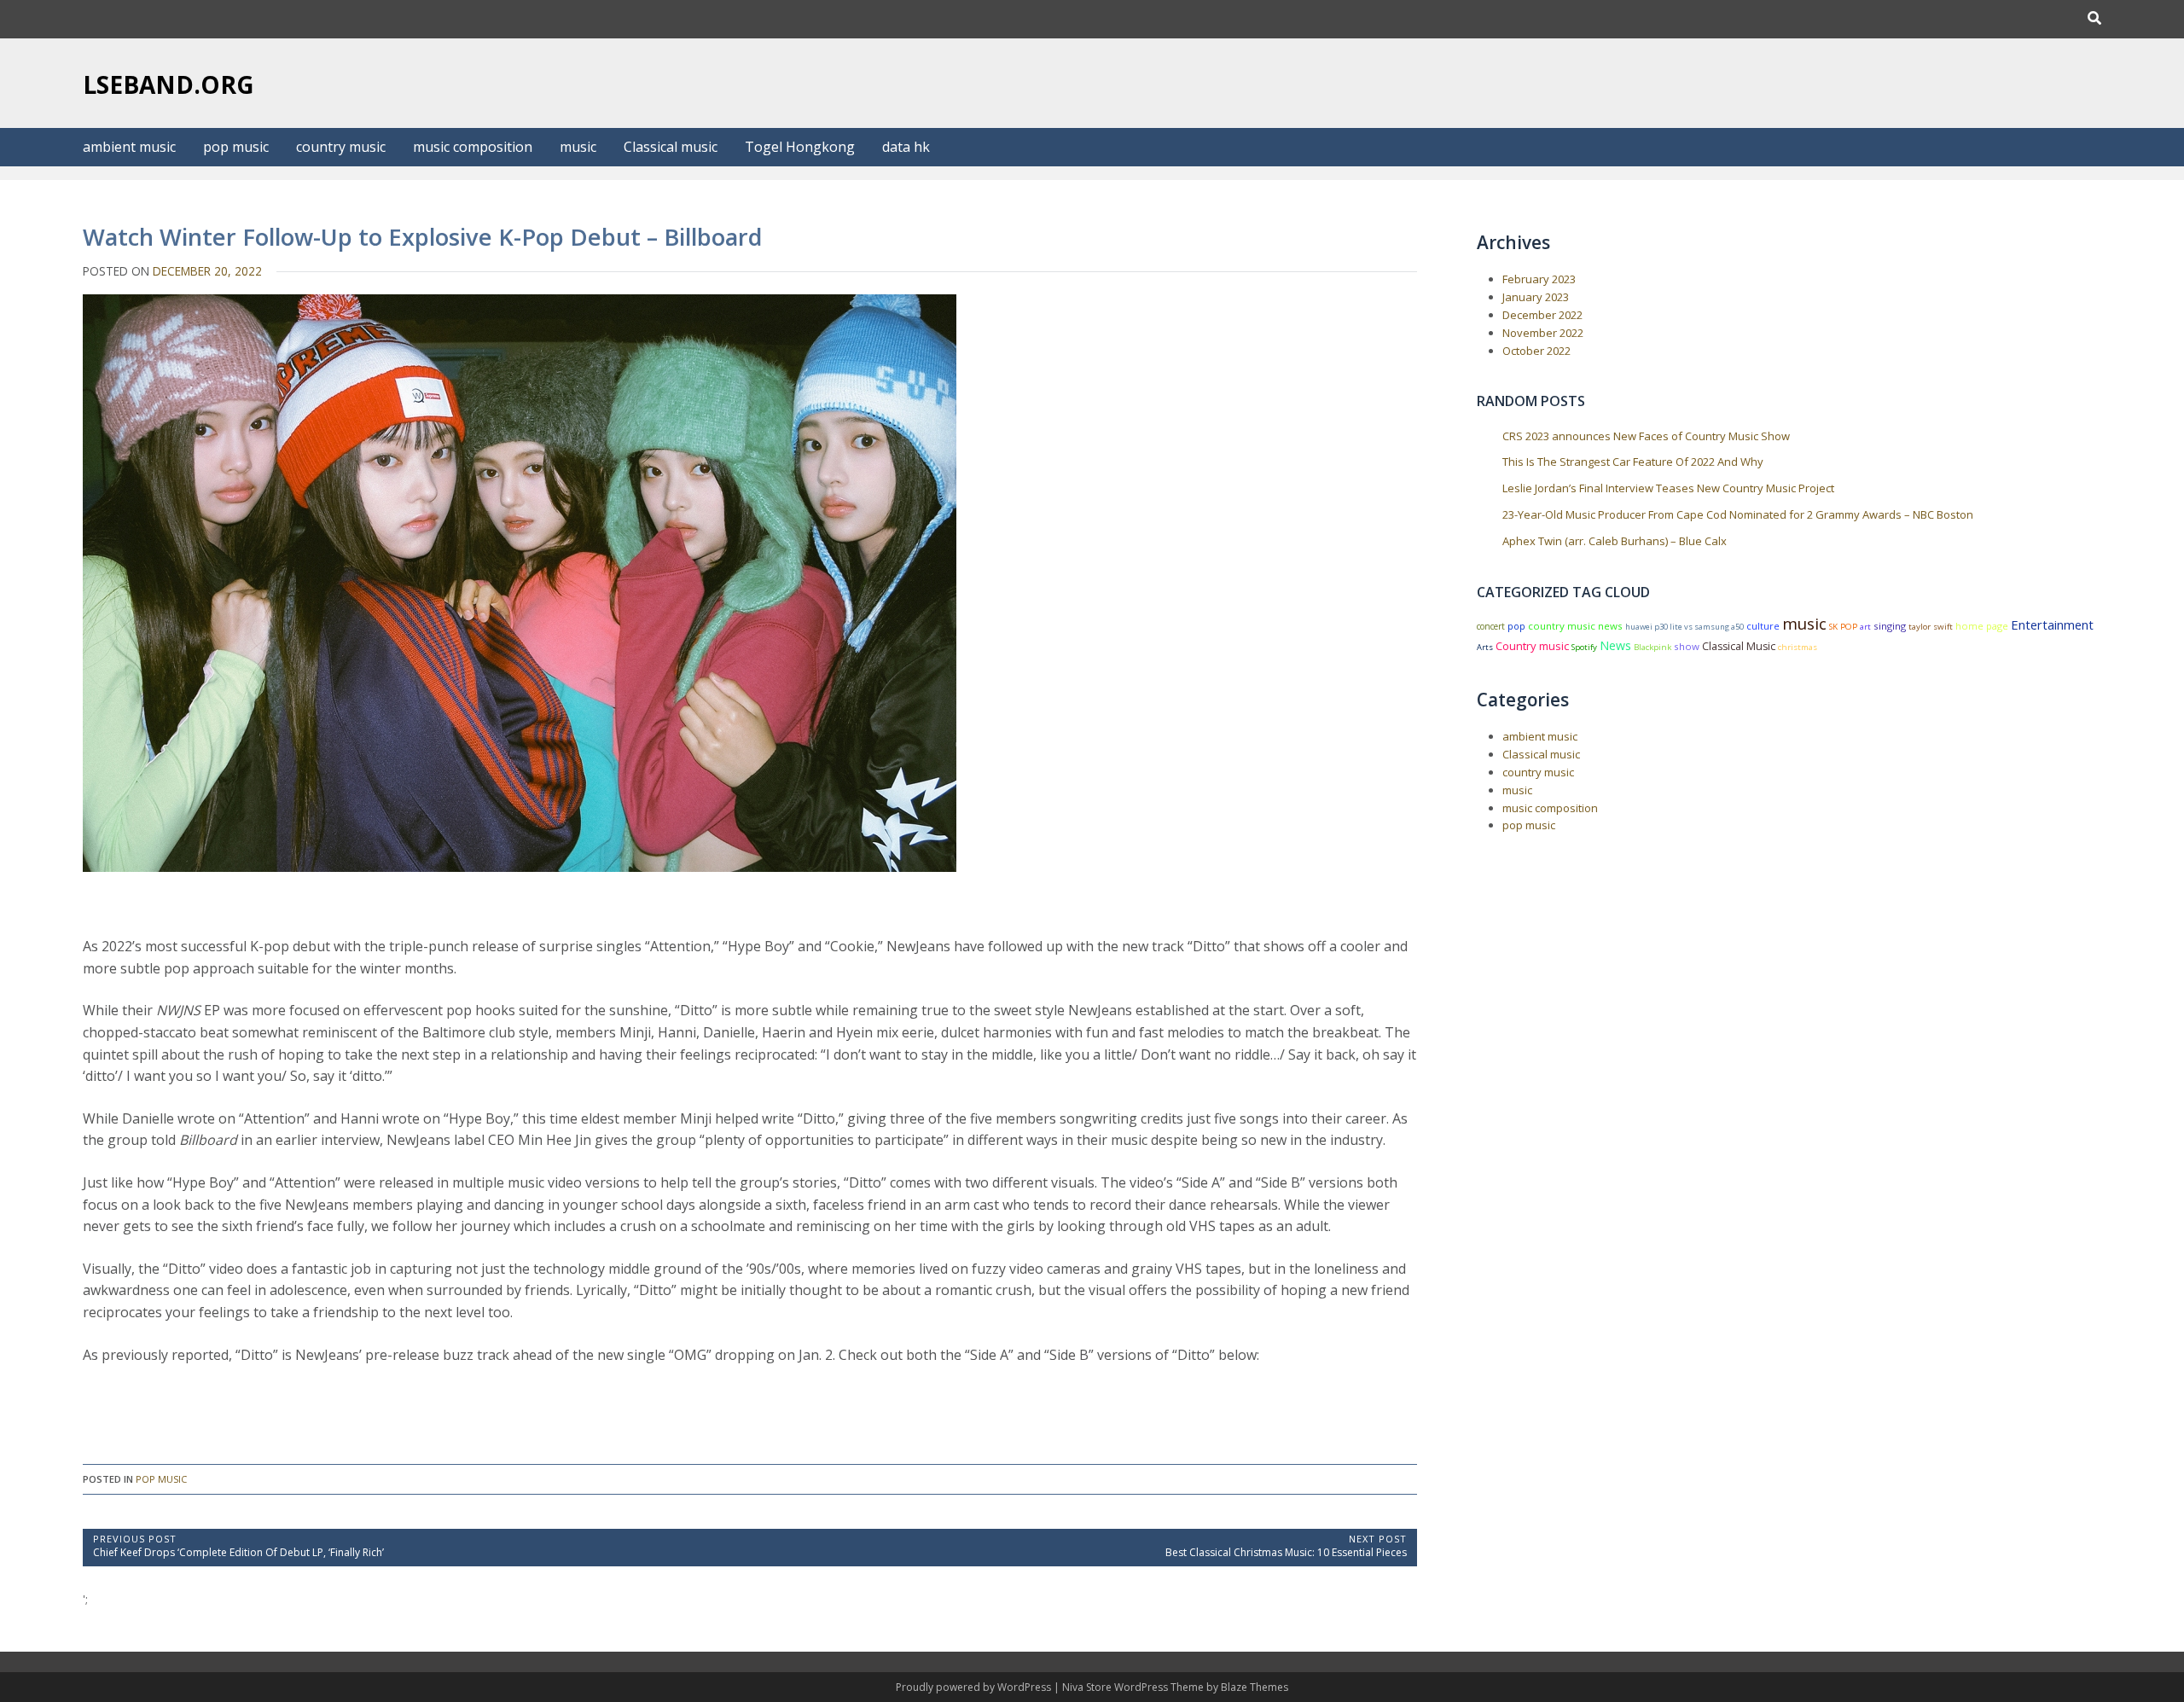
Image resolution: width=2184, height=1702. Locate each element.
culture (1763, 626)
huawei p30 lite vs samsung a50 (1684, 627)
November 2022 (1543, 333)
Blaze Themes (1255, 1687)
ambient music (129, 147)
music (578, 147)
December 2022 (1542, 315)
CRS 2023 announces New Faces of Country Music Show (1646, 436)
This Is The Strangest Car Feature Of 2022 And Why (1633, 462)
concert (1491, 626)
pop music (236, 147)
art (1865, 627)
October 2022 (1536, 351)
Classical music (671, 147)
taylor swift (1931, 627)
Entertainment (2052, 624)
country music (341, 147)
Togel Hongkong (800, 147)
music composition (473, 147)
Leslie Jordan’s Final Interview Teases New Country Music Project (1668, 488)
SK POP (1843, 627)
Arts (1485, 647)
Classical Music (1739, 646)
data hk (906, 147)
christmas (1798, 647)
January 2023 (1536, 297)
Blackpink (1653, 647)
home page (1982, 626)
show (1687, 646)
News (1615, 645)
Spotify (1584, 647)
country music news (1575, 626)
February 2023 (1539, 279)
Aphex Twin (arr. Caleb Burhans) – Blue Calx (1615, 541)
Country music (1532, 646)
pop (1516, 626)
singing (1890, 626)
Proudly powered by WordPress (975, 1687)
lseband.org (168, 84)
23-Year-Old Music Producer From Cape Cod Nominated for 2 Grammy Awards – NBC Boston (1738, 514)
